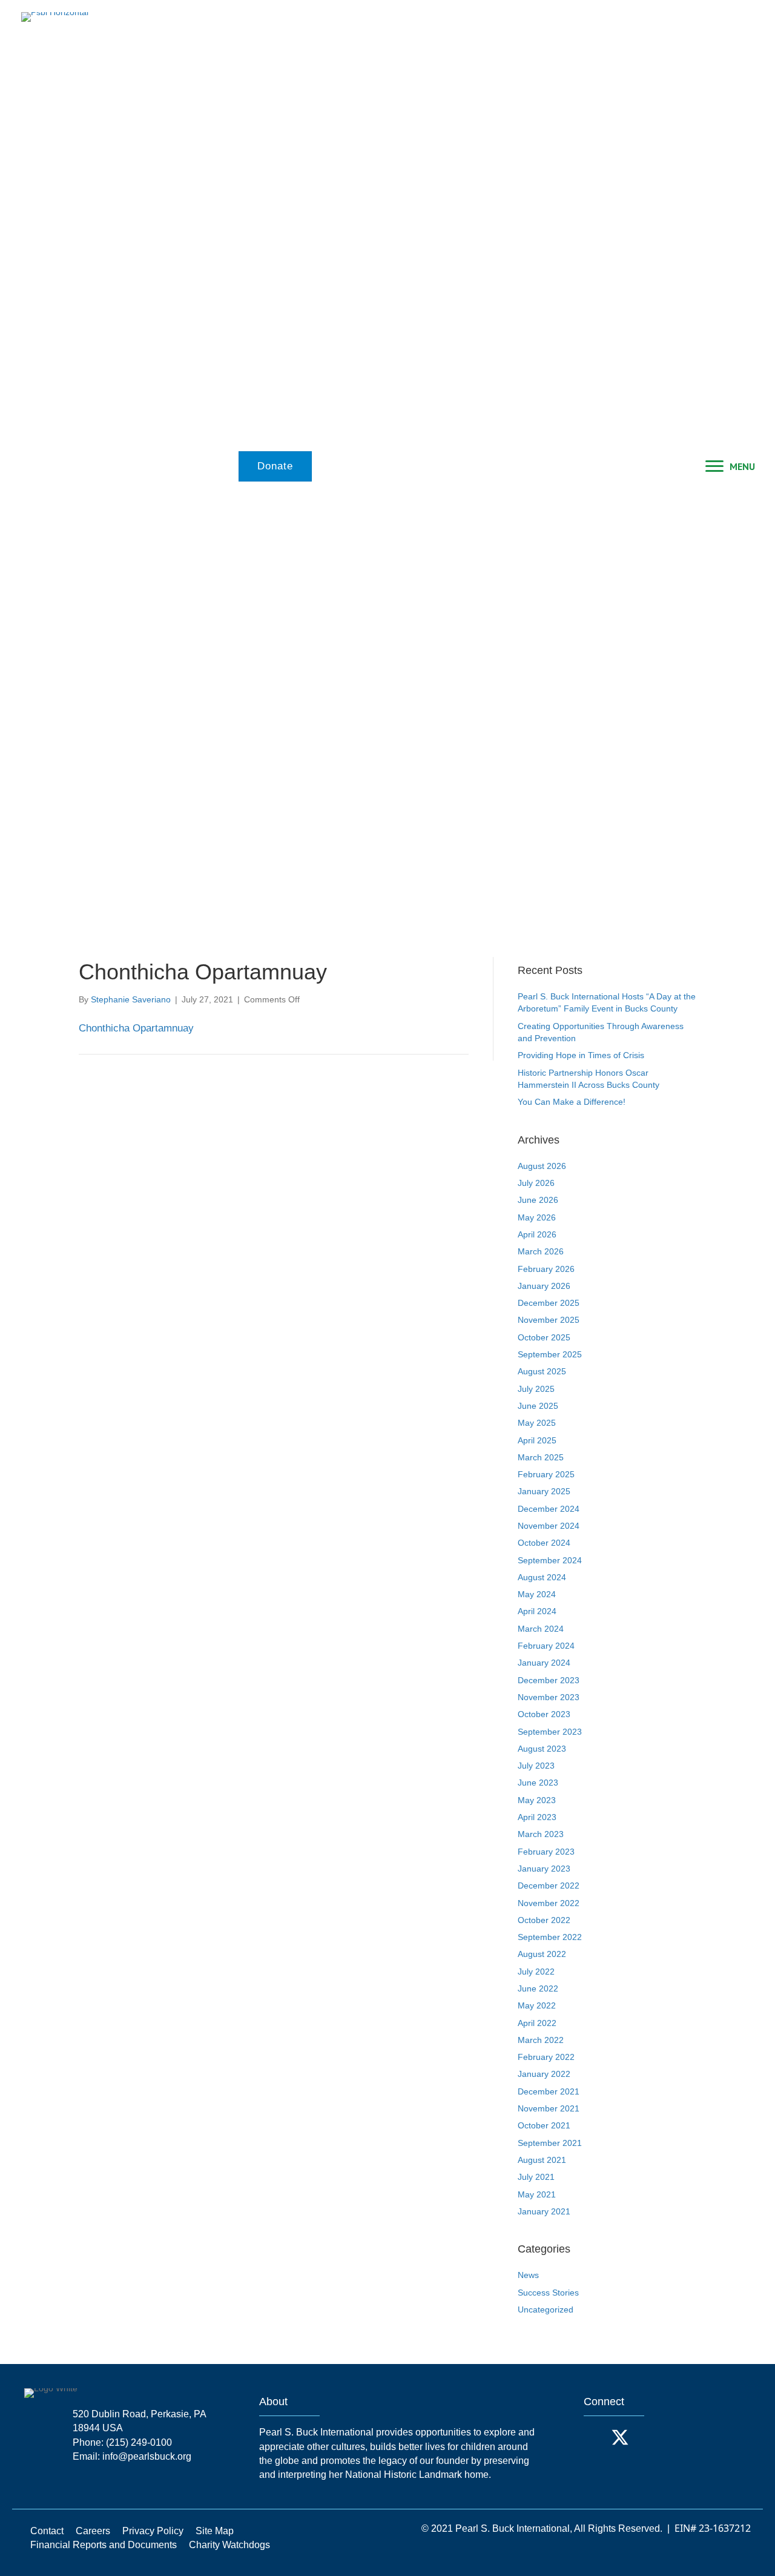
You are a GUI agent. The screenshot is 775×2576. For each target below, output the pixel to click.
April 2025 (537, 1440)
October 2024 (544, 1543)
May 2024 (537, 1594)
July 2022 (536, 1972)
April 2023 (537, 1817)
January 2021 (544, 2211)
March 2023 (541, 1834)
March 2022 (541, 2040)
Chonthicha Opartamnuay (136, 1028)
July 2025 (536, 1389)
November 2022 (549, 1903)
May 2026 (537, 1217)
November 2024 (549, 1526)
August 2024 (542, 1577)
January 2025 (544, 1491)
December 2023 (549, 1680)
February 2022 (546, 2057)
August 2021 (542, 2160)
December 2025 (549, 1303)
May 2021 (537, 2194)
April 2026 (537, 1234)
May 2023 (537, 1800)
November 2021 (549, 2108)
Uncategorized (546, 2309)
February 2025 (546, 1474)
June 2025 (538, 1406)
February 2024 (546, 1646)
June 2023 (538, 1783)
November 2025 (549, 1320)
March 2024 (541, 1629)
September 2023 (550, 1732)
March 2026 (541, 1251)
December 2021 (549, 2091)
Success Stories (548, 2293)
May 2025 (537, 1423)
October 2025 (544, 1337)
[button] (596, 2437)
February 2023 (546, 1852)
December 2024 (549, 1509)
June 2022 (538, 1988)
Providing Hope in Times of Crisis (581, 1055)
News (528, 2275)
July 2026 (536, 1183)
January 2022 (544, 2074)
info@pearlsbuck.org (147, 2456)
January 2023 (544, 1869)
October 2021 (544, 2125)
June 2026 (538, 1200)
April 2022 (537, 2023)
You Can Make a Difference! (572, 1102)
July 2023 (536, 1766)
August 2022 (542, 1954)
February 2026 (546, 1269)
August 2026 (542, 1166)
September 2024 (550, 1560)
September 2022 (550, 1937)
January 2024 (544, 1663)
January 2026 (544, 1286)
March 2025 (541, 1457)
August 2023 (542, 1749)
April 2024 (537, 1611)
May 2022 (537, 2005)
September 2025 (550, 1354)
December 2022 (549, 1886)
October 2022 (544, 1920)
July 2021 (536, 2177)
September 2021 (550, 2143)
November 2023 (549, 1697)
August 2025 (542, 1371)
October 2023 (544, 1714)
